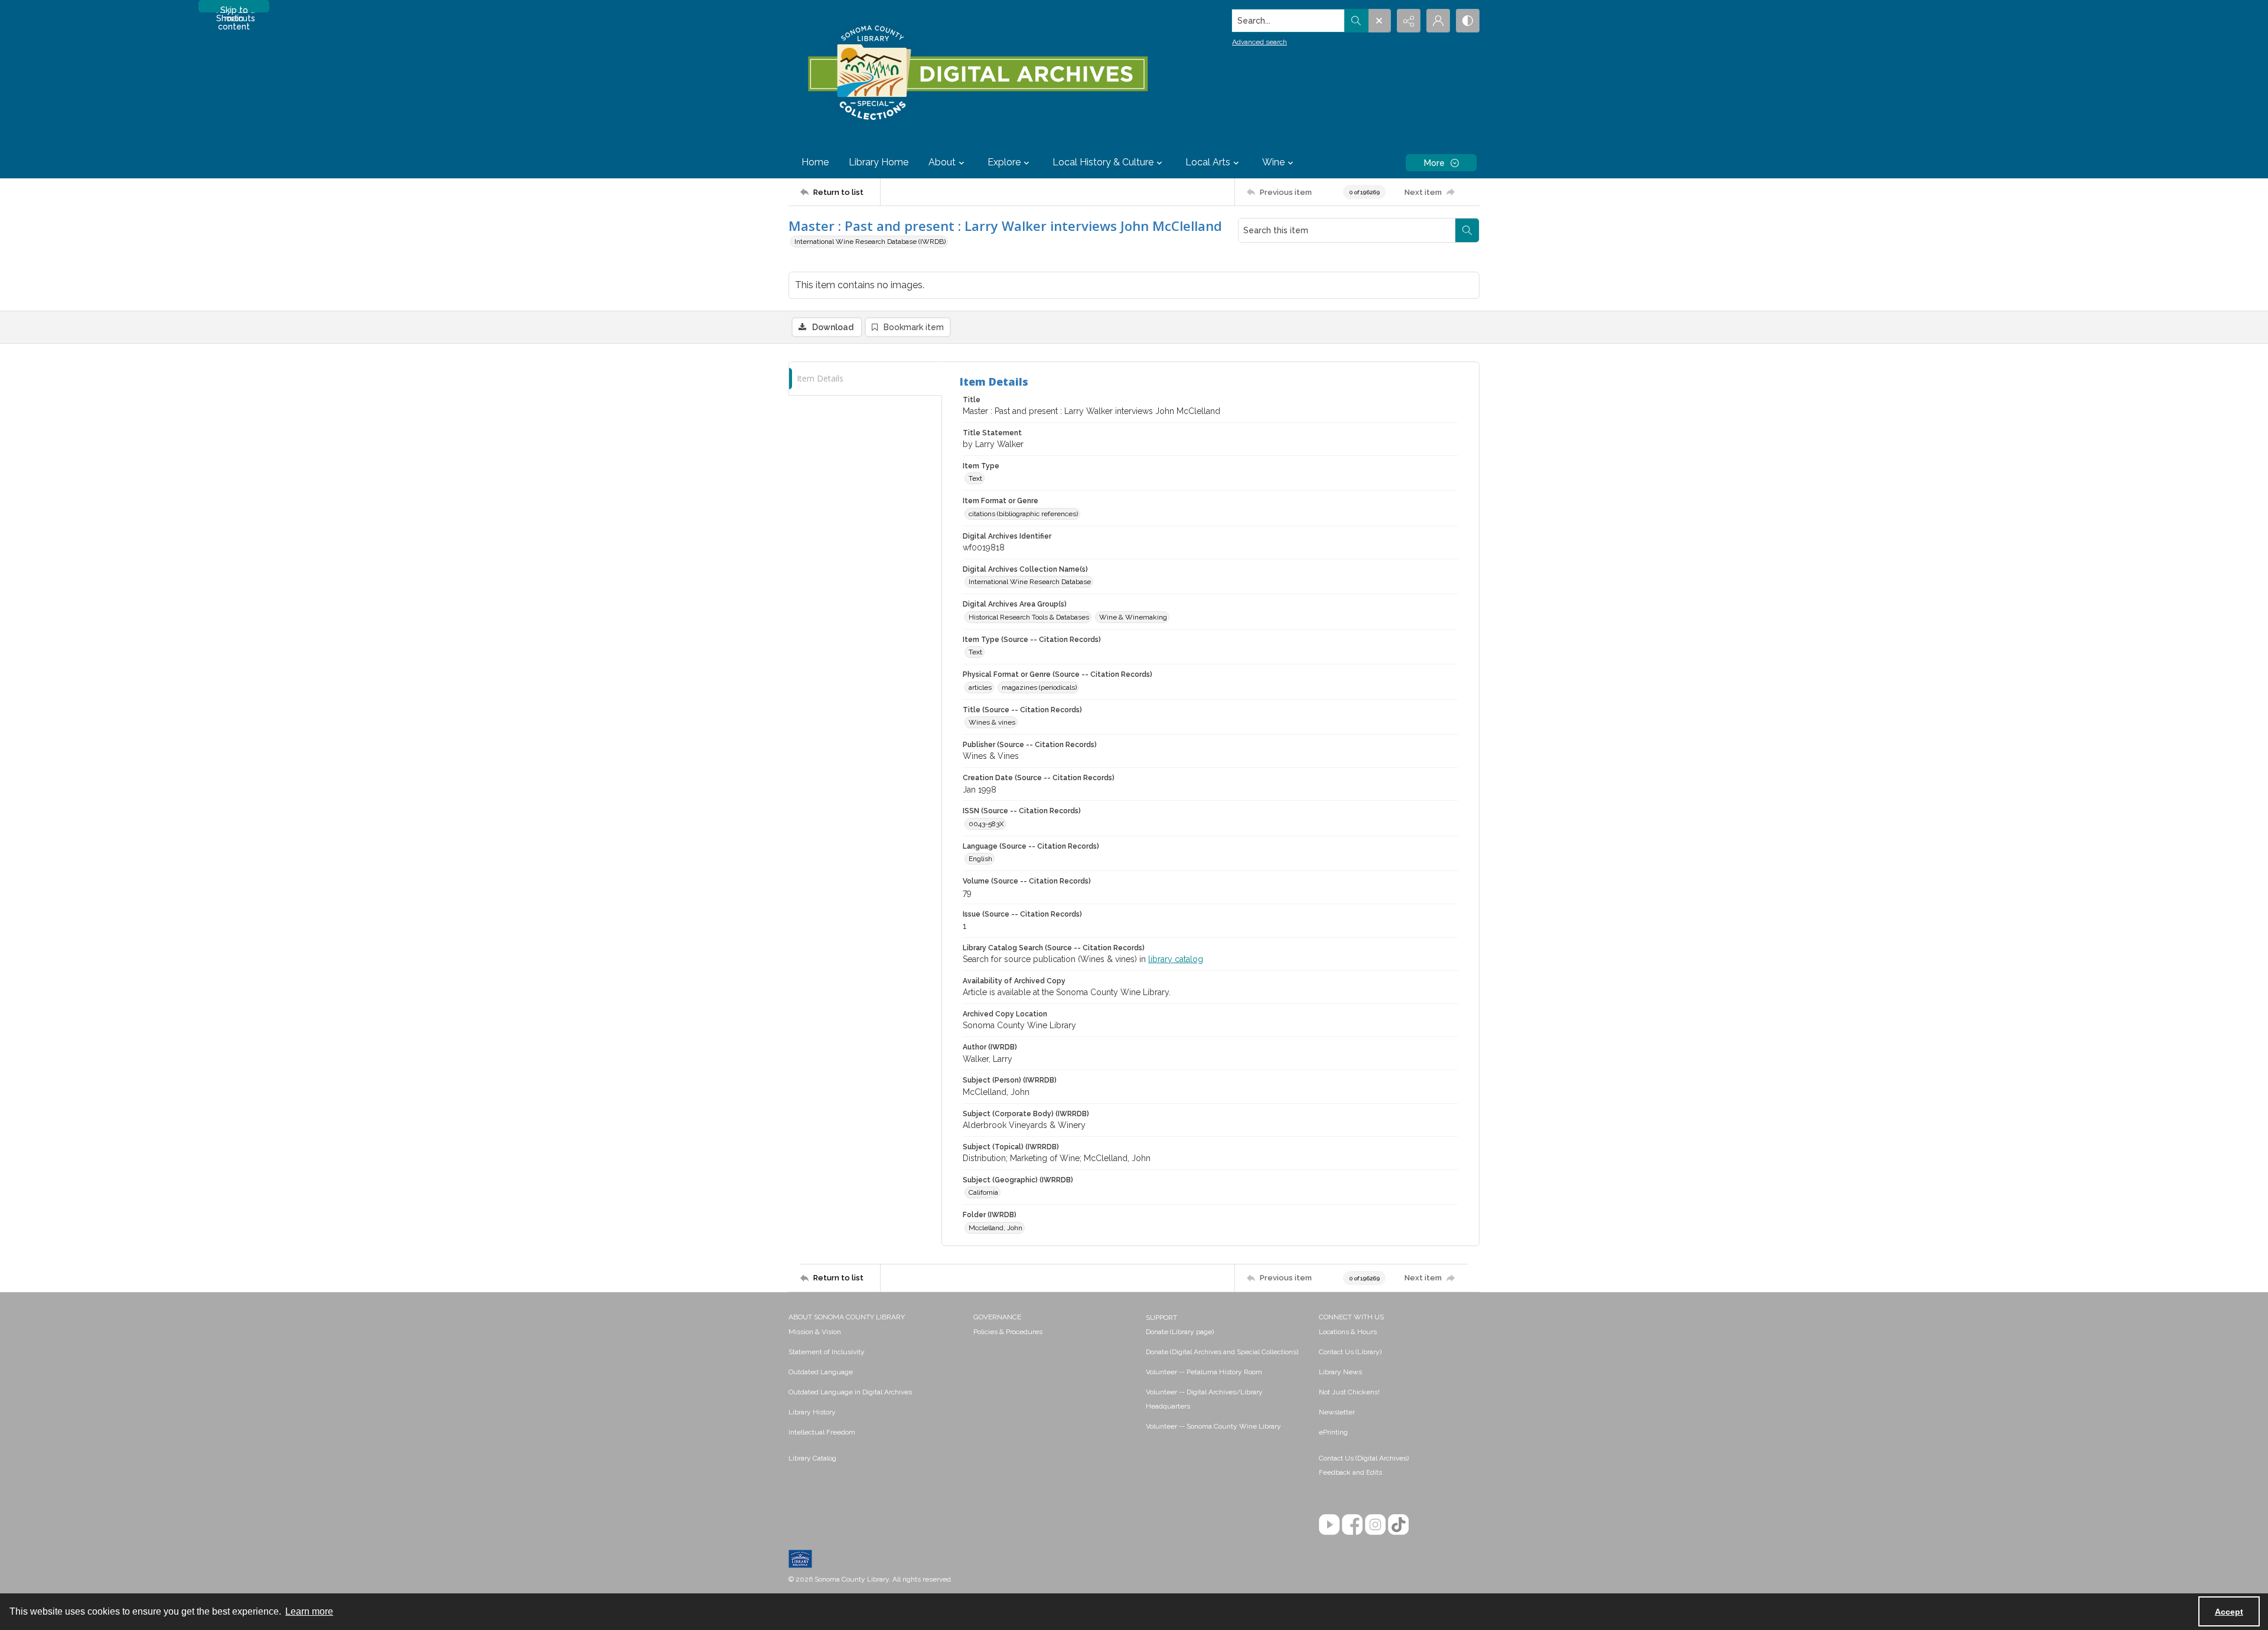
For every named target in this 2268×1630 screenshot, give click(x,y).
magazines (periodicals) (1039, 687)
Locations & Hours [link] (1348, 1332)
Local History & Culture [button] (1103, 162)
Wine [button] (1273, 162)
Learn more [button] (309, 1611)
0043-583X (986, 824)
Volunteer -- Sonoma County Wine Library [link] (1213, 1426)
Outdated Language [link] (821, 1372)
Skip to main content (234, 9)
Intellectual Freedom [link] (822, 1432)
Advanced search (1260, 42)
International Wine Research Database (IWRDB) (870, 242)
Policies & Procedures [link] (1008, 1332)
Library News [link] (1340, 1372)
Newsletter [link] (1337, 1412)
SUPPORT (1161, 1318)
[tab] (865, 379)
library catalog (1176, 959)
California (983, 1192)
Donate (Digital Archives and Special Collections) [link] (1222, 1352)
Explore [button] (1004, 162)
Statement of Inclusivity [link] (827, 1352)
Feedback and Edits (1350, 1472)
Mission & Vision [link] (815, 1332)
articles (980, 687)
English (980, 859)
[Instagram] (1375, 1525)
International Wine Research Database (1030, 582)
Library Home (879, 162)
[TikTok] (1398, 1525)
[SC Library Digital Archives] (977, 73)
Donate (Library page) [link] (1180, 1332)
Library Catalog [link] (812, 1458)
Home (815, 162)
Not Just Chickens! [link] (1349, 1392)
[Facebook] (1352, 1525)
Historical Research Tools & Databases (1029, 617)
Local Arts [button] (1208, 162)
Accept (2229, 1612)
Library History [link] (812, 1412)
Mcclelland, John (995, 1228)
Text (975, 478)
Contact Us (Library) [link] (1350, 1352)
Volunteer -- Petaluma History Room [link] (1204, 1372)
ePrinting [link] (1333, 1432)
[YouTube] (1329, 1525)
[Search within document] (1467, 230)
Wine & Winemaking (1133, 617)
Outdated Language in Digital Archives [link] (850, 1392)
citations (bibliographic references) (1023, 514)
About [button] (942, 162)
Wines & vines (992, 722)
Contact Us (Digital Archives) (1364, 1458)
